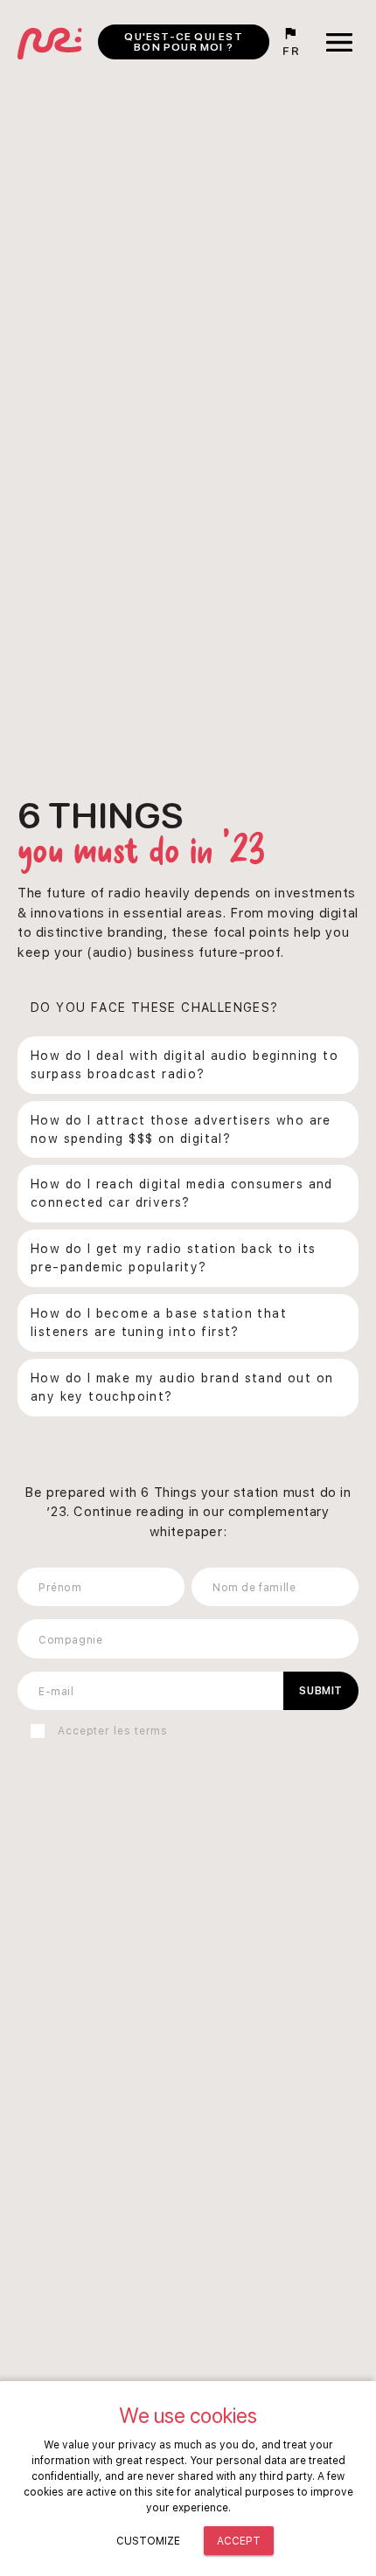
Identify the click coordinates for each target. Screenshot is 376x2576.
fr (291, 51)
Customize (148, 2541)
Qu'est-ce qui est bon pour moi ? (183, 42)
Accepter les (113, 1731)
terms (152, 1731)
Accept (239, 2541)
